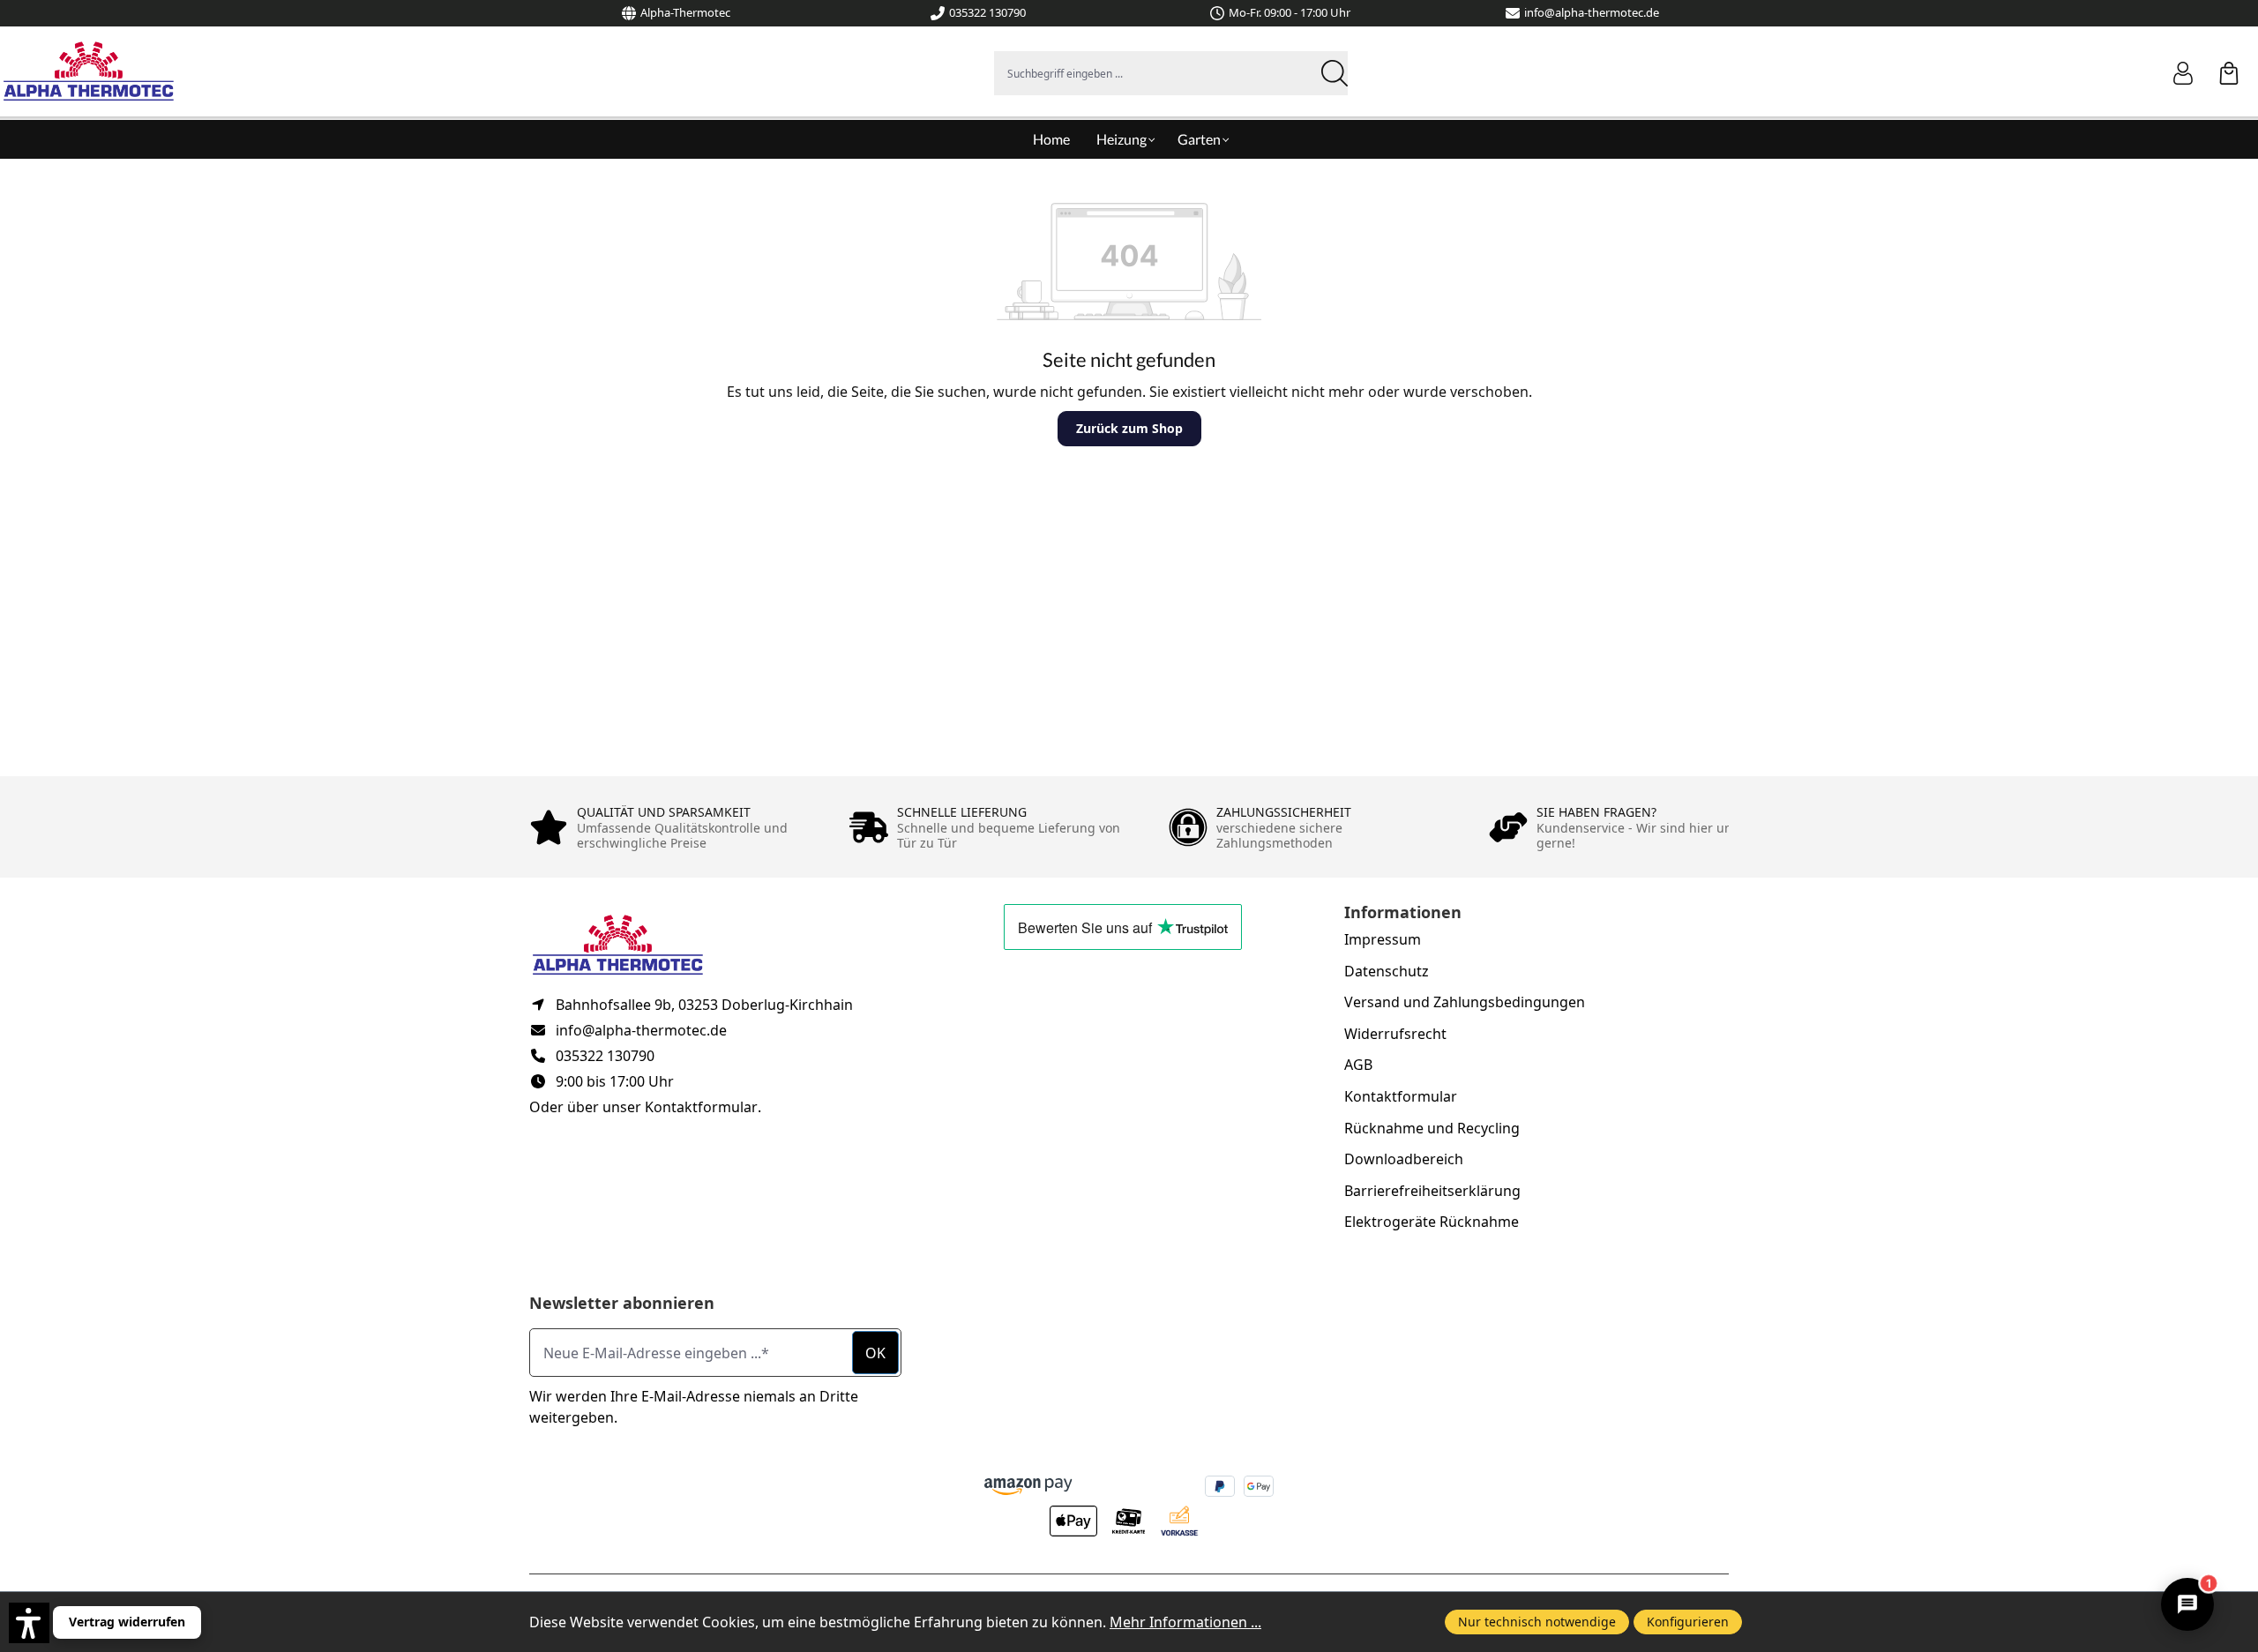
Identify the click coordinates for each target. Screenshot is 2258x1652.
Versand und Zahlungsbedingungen (1465, 1002)
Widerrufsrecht (1395, 1034)
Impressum (1383, 939)
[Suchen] (1332, 73)
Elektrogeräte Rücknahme (1432, 1222)
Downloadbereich (1404, 1159)
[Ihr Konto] (2192, 73)
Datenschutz (1387, 971)
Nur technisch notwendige (1537, 1622)
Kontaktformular (701, 1107)
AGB (1358, 1065)
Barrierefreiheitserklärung (1432, 1191)
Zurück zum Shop (1129, 428)
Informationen (1403, 912)
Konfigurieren (1688, 1622)
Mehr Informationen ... (1185, 1622)
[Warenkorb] (2229, 73)
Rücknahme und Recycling (1432, 1128)
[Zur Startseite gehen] (88, 71)
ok (875, 1353)
